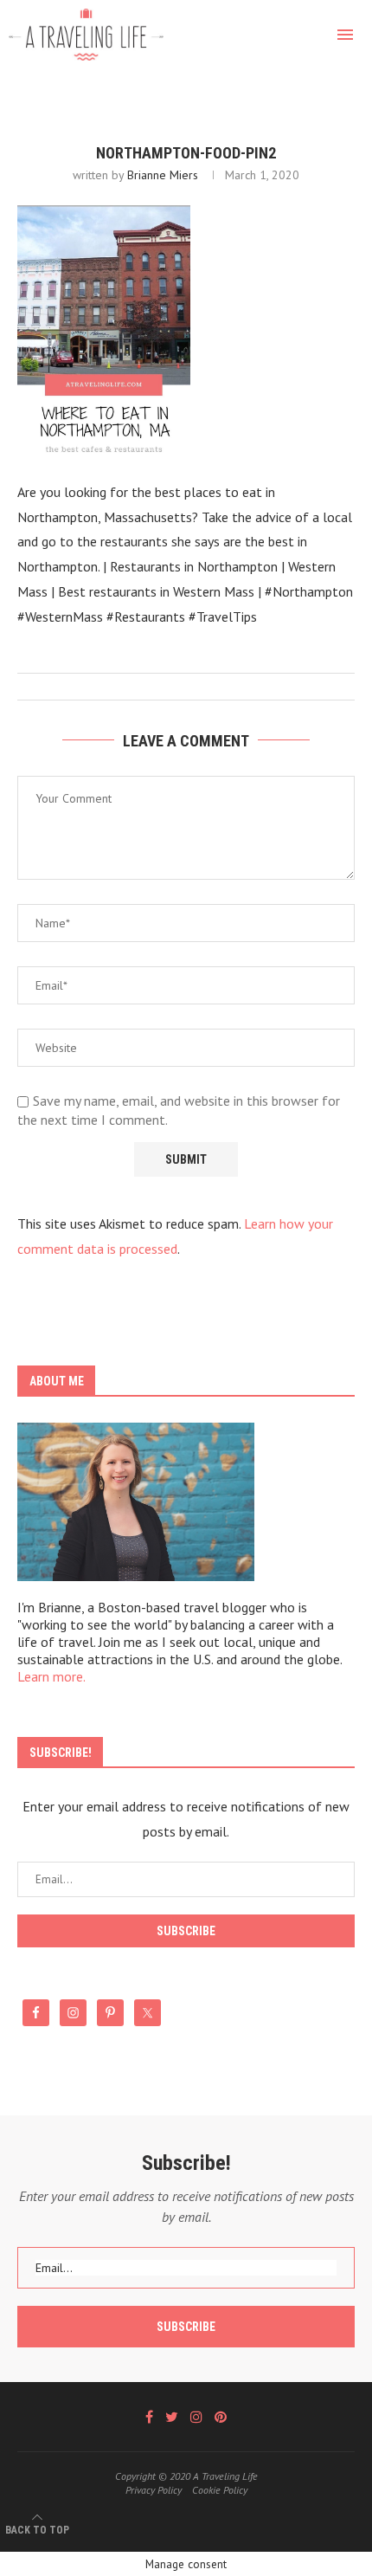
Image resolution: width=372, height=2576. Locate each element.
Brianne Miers (163, 175)
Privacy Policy (154, 2490)
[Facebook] (149, 2417)
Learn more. (51, 1676)
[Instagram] (196, 2417)
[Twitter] (172, 2417)
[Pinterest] (221, 2417)
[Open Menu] (345, 35)
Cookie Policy (220, 2490)
